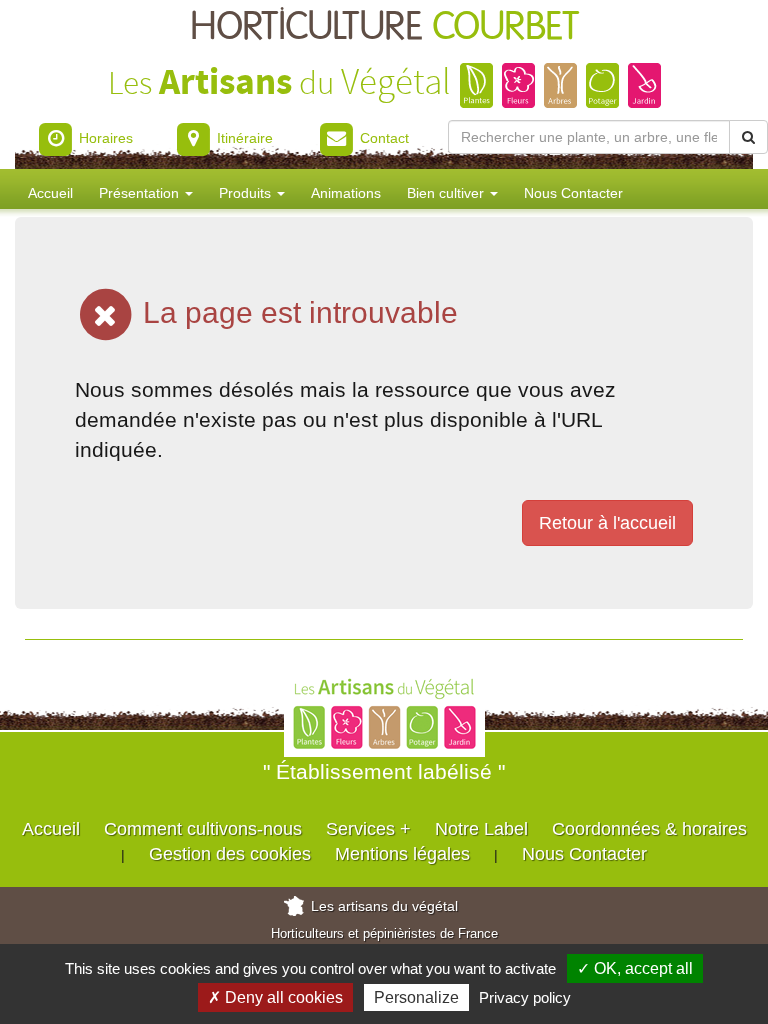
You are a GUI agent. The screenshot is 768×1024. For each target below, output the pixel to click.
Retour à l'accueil (607, 523)
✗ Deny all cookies (275, 997)
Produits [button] (247, 193)
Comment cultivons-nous (203, 829)
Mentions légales (402, 854)
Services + (368, 829)
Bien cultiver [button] (447, 193)
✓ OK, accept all (635, 968)
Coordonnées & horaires (649, 829)
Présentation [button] (141, 193)
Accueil (50, 193)
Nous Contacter (573, 193)
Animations (346, 193)
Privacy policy (525, 997)
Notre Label (481, 829)
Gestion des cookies (230, 854)
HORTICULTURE (384, 27)
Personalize (416, 997)
